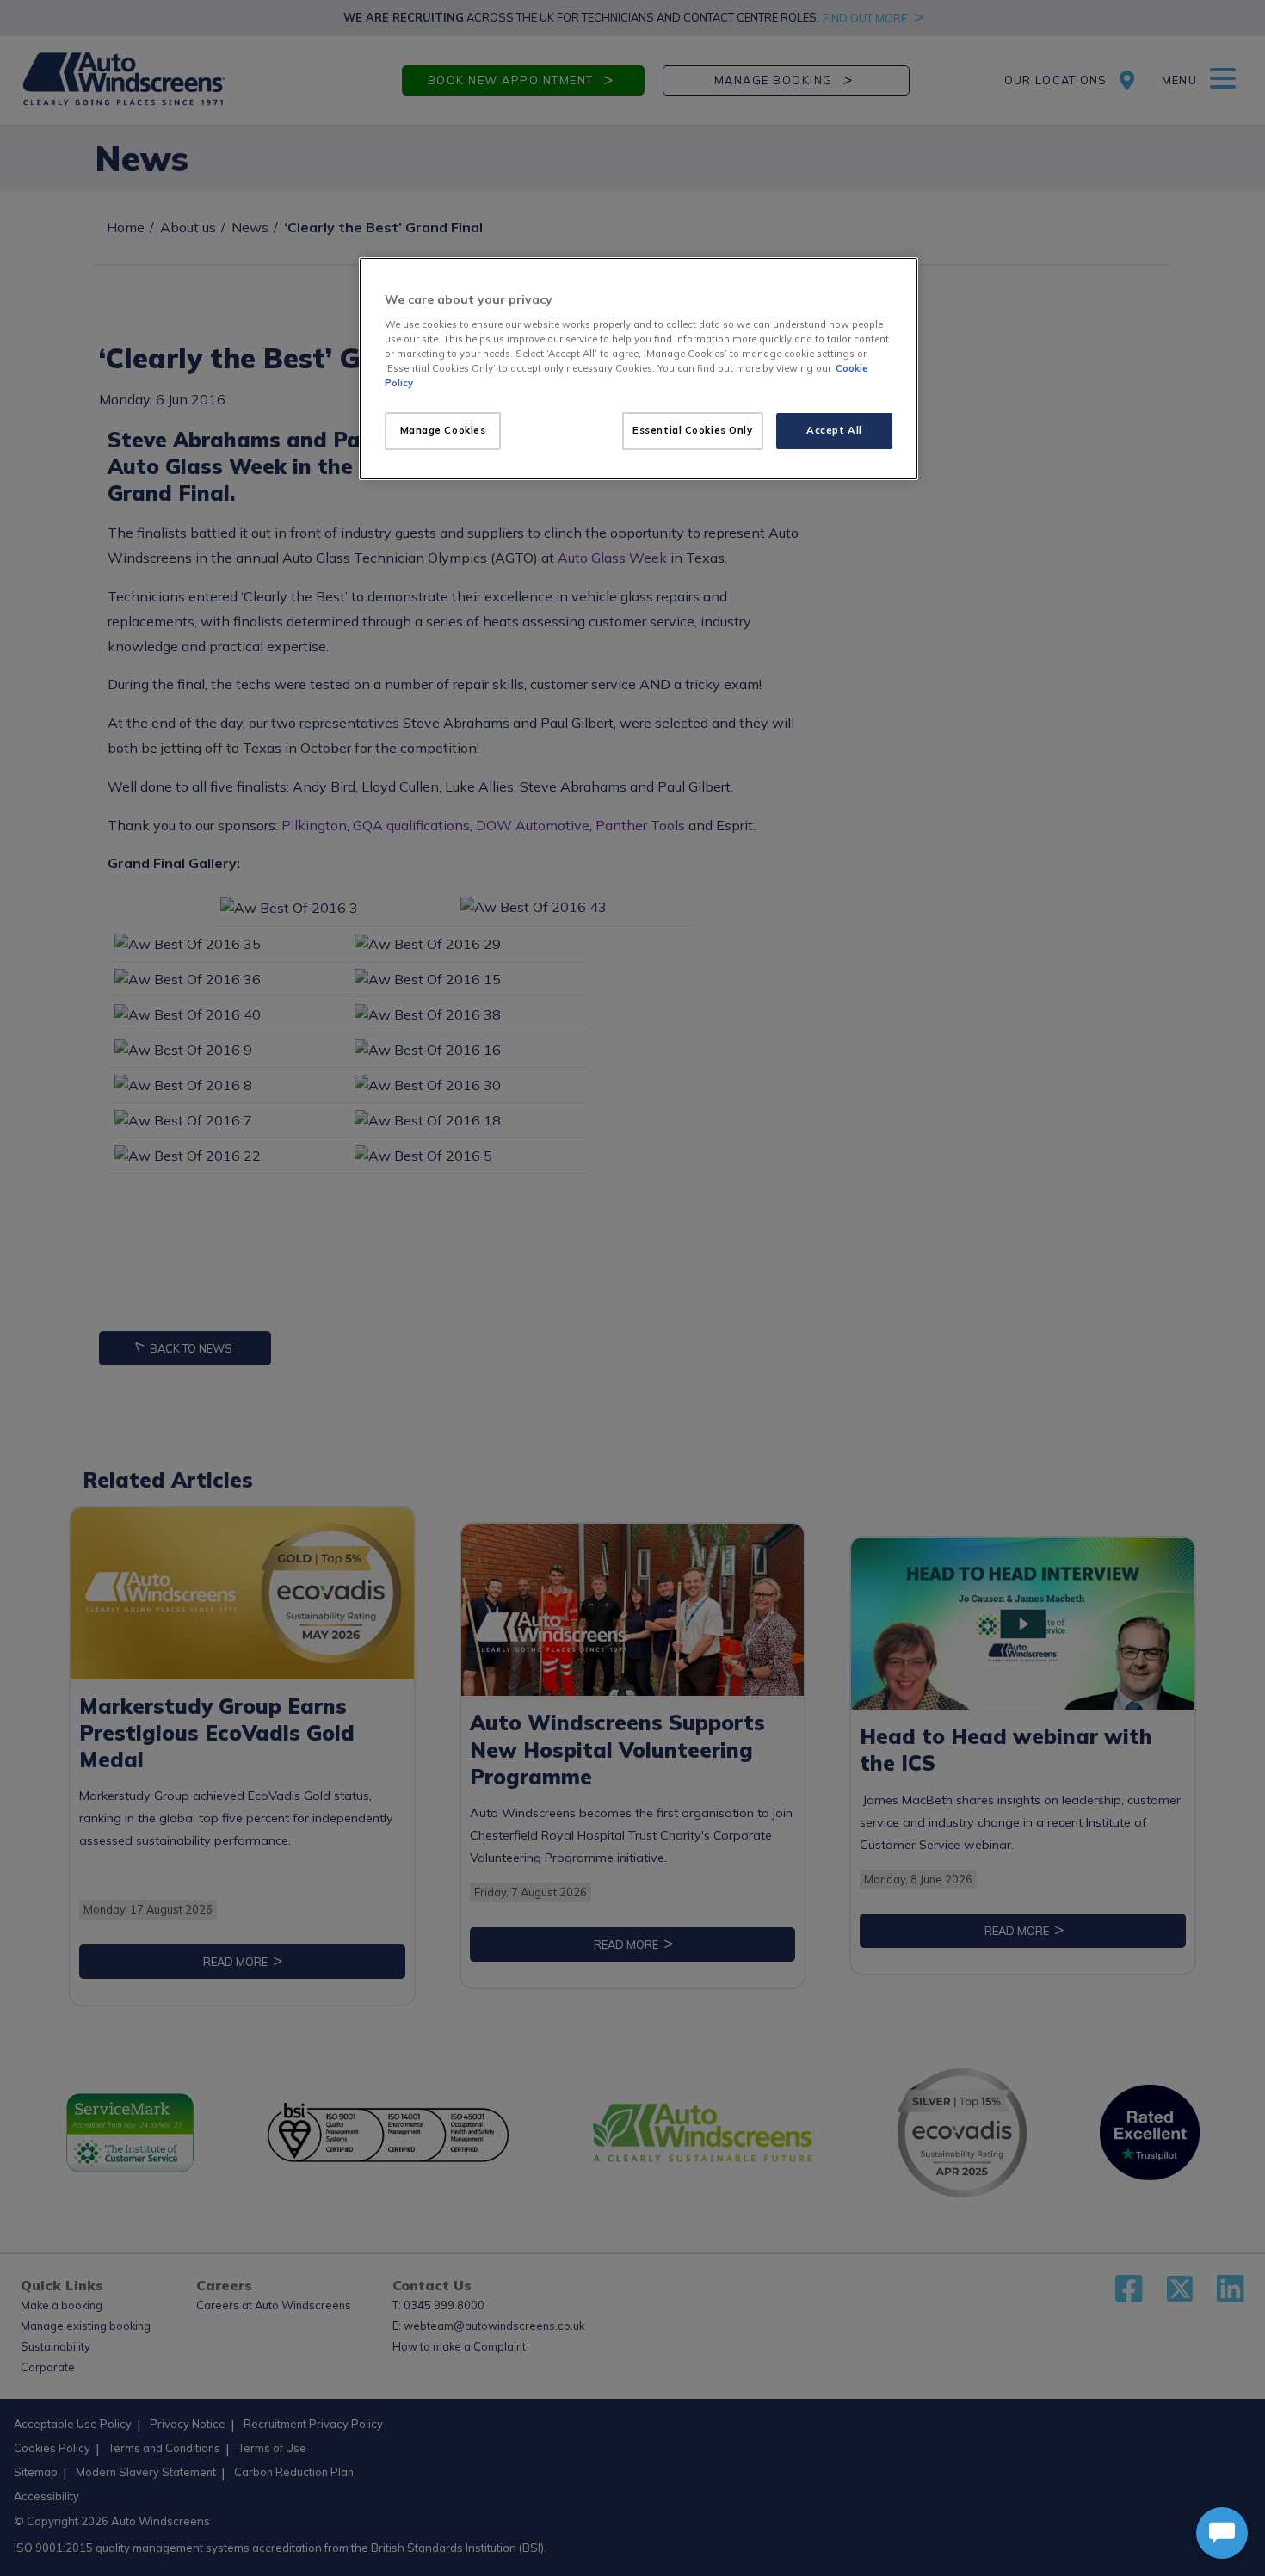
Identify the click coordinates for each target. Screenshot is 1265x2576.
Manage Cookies (443, 430)
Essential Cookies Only (693, 430)
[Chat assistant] (1222, 2533)
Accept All (834, 430)
